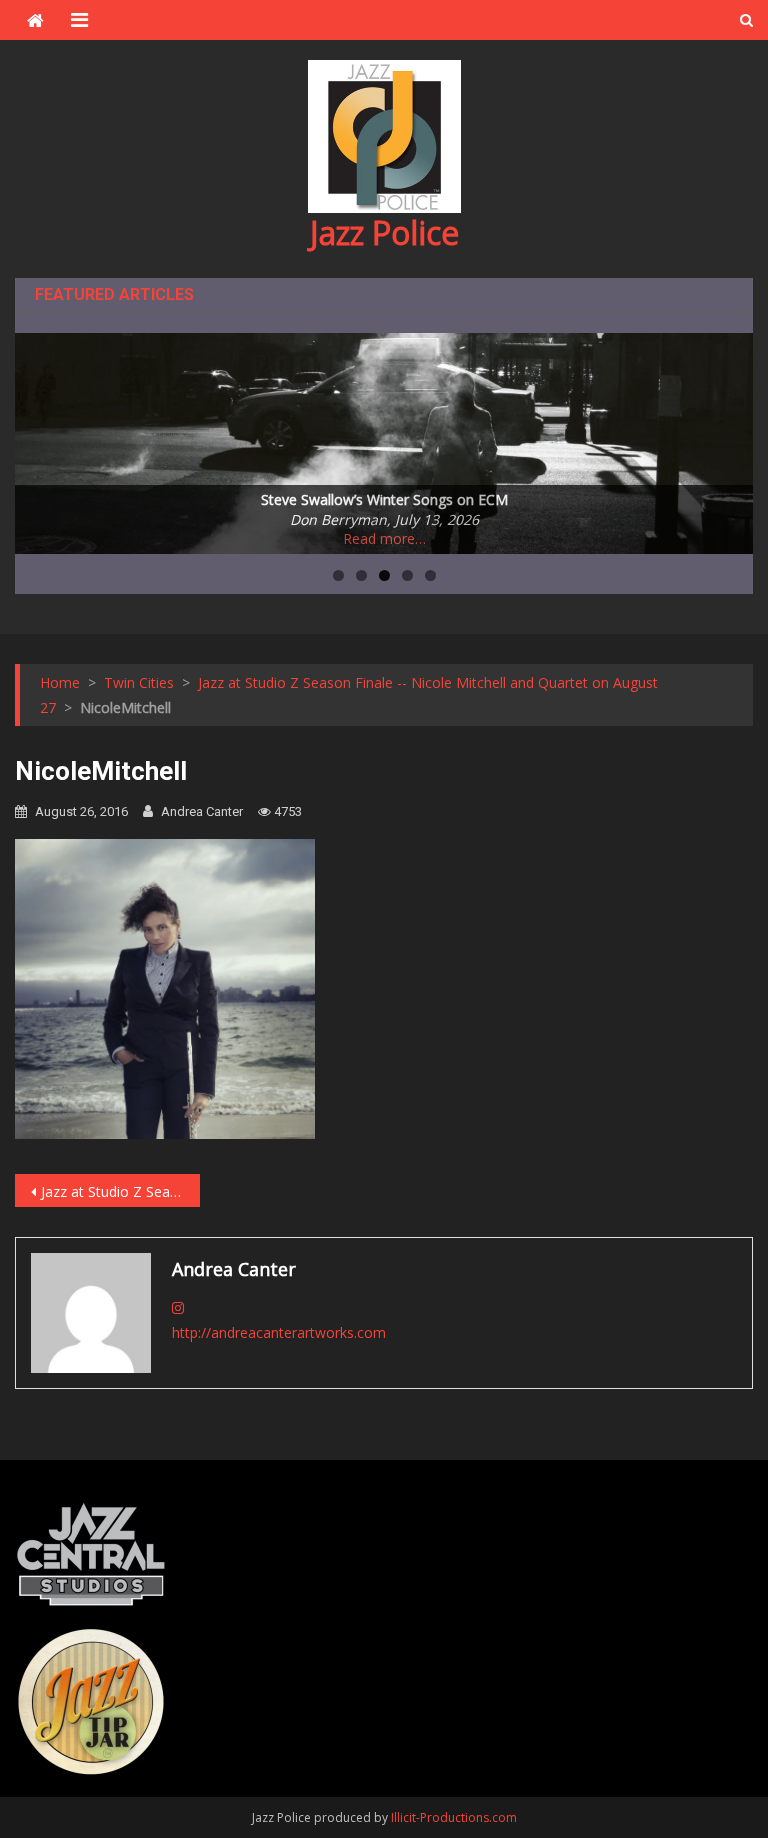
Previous (40, 438)
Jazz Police (384, 232)
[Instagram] (178, 1307)
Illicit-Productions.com (454, 1817)
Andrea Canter (202, 811)
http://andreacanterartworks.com (279, 1332)
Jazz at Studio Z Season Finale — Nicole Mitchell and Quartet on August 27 (120, 1191)
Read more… (384, 538)
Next (728, 438)
